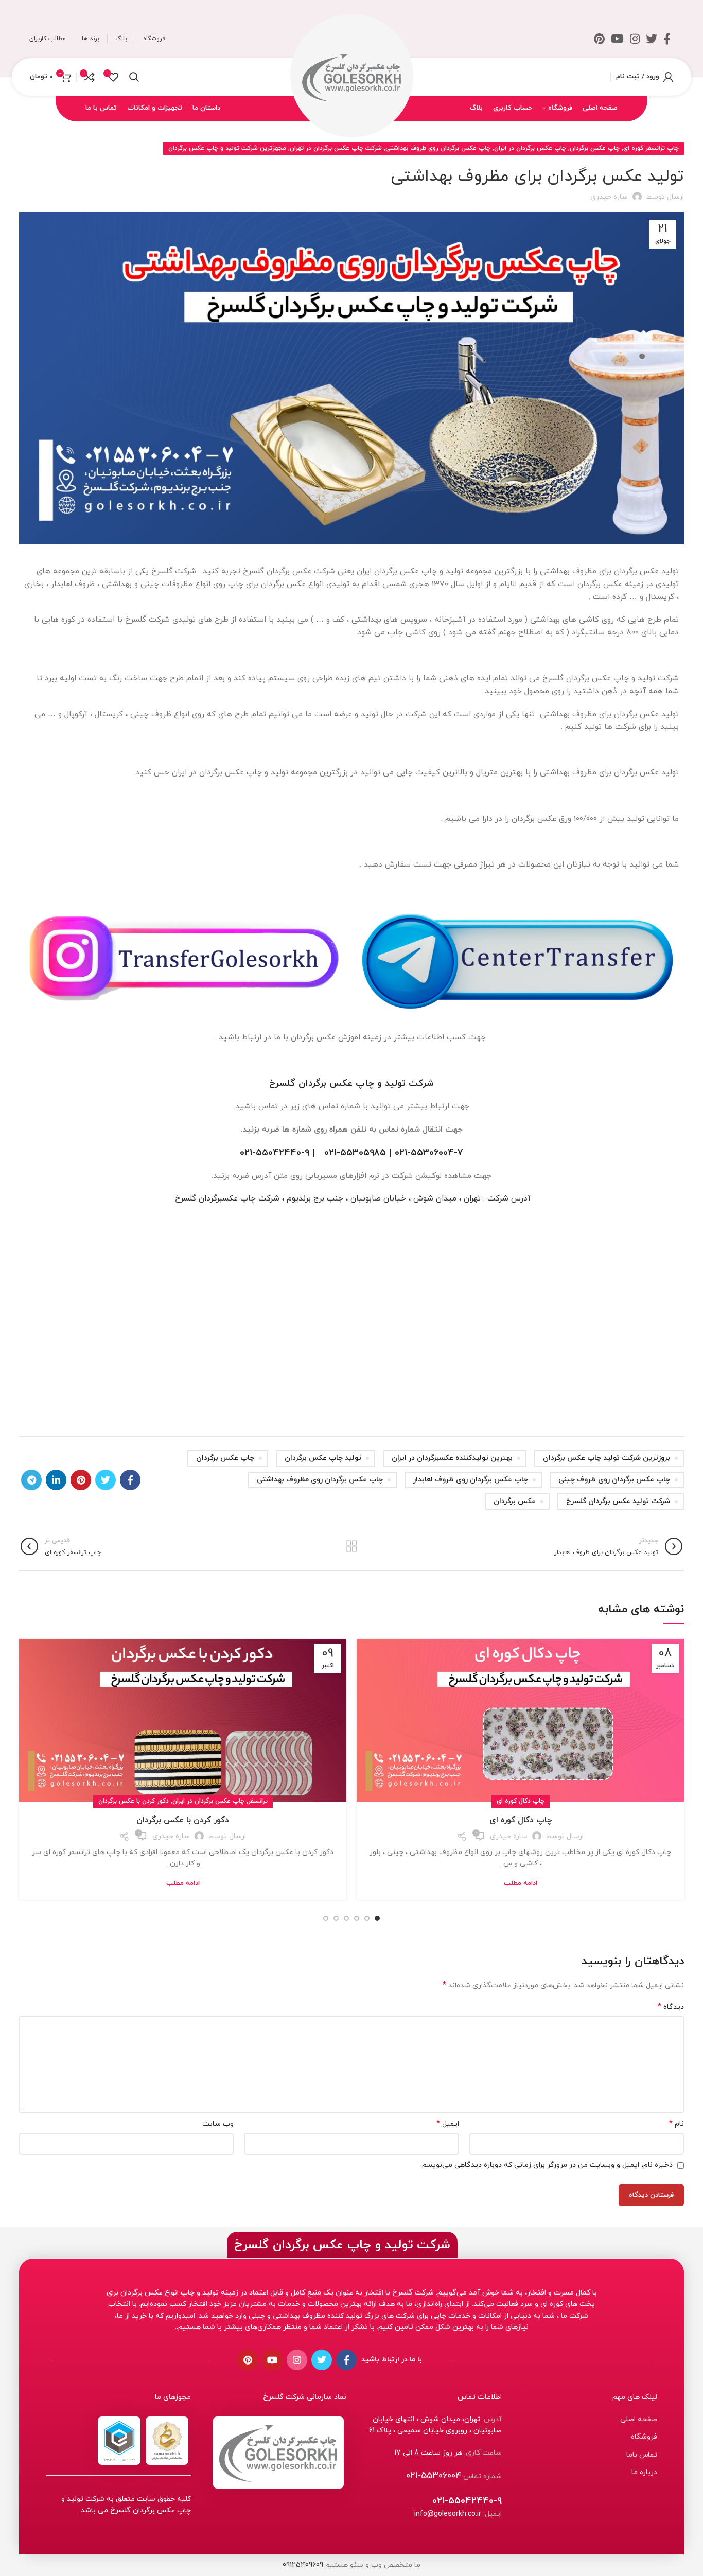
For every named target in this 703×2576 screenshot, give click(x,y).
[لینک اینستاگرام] (635, 39)
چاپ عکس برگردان (595, 148)
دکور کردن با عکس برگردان (134, 1801)
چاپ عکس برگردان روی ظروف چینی (614, 1480)
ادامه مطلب (521, 1884)
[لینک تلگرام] (31, 1480)
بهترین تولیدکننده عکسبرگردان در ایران (452, 1458)
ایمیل (447, 2124)
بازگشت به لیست (351, 1546)
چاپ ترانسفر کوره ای (651, 148)
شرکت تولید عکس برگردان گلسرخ (618, 1501)
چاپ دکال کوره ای (521, 1801)
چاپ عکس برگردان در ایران (530, 148)
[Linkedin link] (56, 1480)
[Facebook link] (667, 39)
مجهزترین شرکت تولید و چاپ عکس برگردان (227, 148)
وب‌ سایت (218, 2124)
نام (676, 2124)
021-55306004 (424, 1153)
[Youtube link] (617, 39)
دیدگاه (671, 2007)
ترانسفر (258, 1801)
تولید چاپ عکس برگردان (323, 1458)
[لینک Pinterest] (599, 39)
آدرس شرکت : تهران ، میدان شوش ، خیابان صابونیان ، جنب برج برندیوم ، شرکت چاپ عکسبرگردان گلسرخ (351, 1198)
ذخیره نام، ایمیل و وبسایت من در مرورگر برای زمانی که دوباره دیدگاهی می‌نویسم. (547, 2165)
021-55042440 (270, 1153)
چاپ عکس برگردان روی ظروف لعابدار (471, 1480)
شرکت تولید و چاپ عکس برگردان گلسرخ (351, 1083)
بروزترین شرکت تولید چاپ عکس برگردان (607, 1458)
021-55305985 (355, 1153)
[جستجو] (134, 77)
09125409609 (303, 2565)
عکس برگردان (515, 1501)
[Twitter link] (652, 39)
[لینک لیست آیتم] (585, 2420)
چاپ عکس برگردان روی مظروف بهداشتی (320, 1480)
